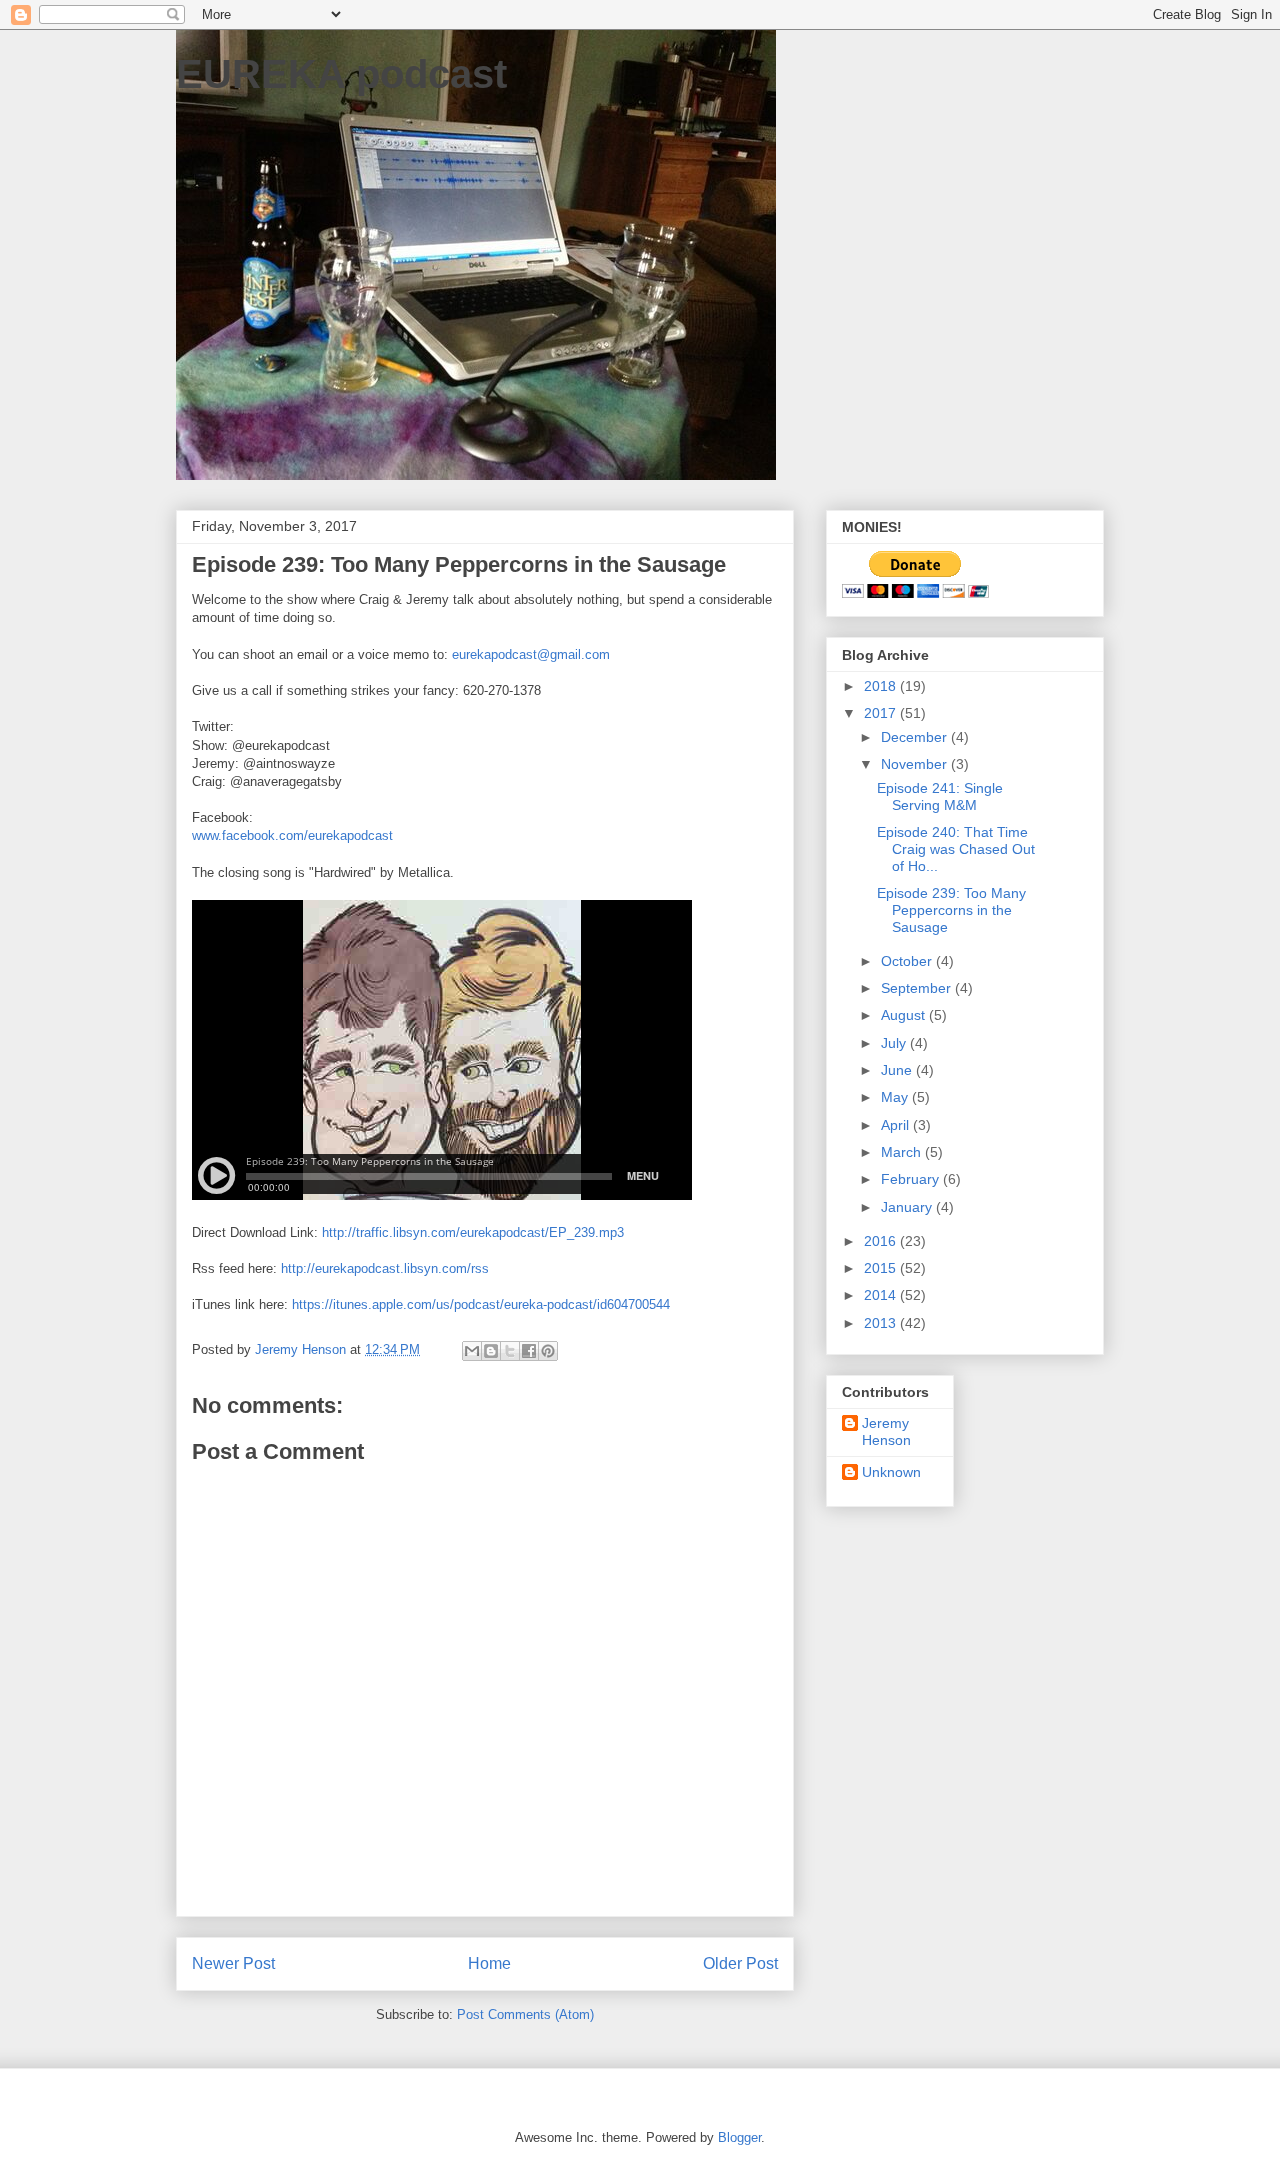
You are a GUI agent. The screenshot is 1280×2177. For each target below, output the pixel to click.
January (908, 1207)
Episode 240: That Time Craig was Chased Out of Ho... (956, 849)
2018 (882, 686)
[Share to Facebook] (529, 1351)
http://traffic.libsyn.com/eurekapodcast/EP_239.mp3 (473, 1232)
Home (489, 1963)
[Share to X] (510, 1351)
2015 (882, 1268)
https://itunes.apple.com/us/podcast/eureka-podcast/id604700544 (481, 1304)
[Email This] (472, 1351)
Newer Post (233, 1963)
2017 (882, 713)
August (905, 1015)
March (903, 1152)
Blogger (739, 2137)
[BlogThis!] (491, 1351)
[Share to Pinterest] (548, 1351)
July (895, 1043)
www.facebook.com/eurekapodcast (292, 835)
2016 (882, 1241)
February (912, 1179)
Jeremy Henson (886, 1431)
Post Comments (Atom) (525, 2014)
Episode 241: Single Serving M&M (940, 796)
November (916, 764)
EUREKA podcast (341, 74)
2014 (882, 1295)
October (908, 961)
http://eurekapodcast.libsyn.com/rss (385, 1268)
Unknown (891, 1472)
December (916, 737)
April (897, 1125)
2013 (882, 1323)
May (896, 1097)
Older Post (740, 1963)
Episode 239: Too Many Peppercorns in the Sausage (951, 910)
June (898, 1070)
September (918, 988)
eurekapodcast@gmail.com (531, 654)
